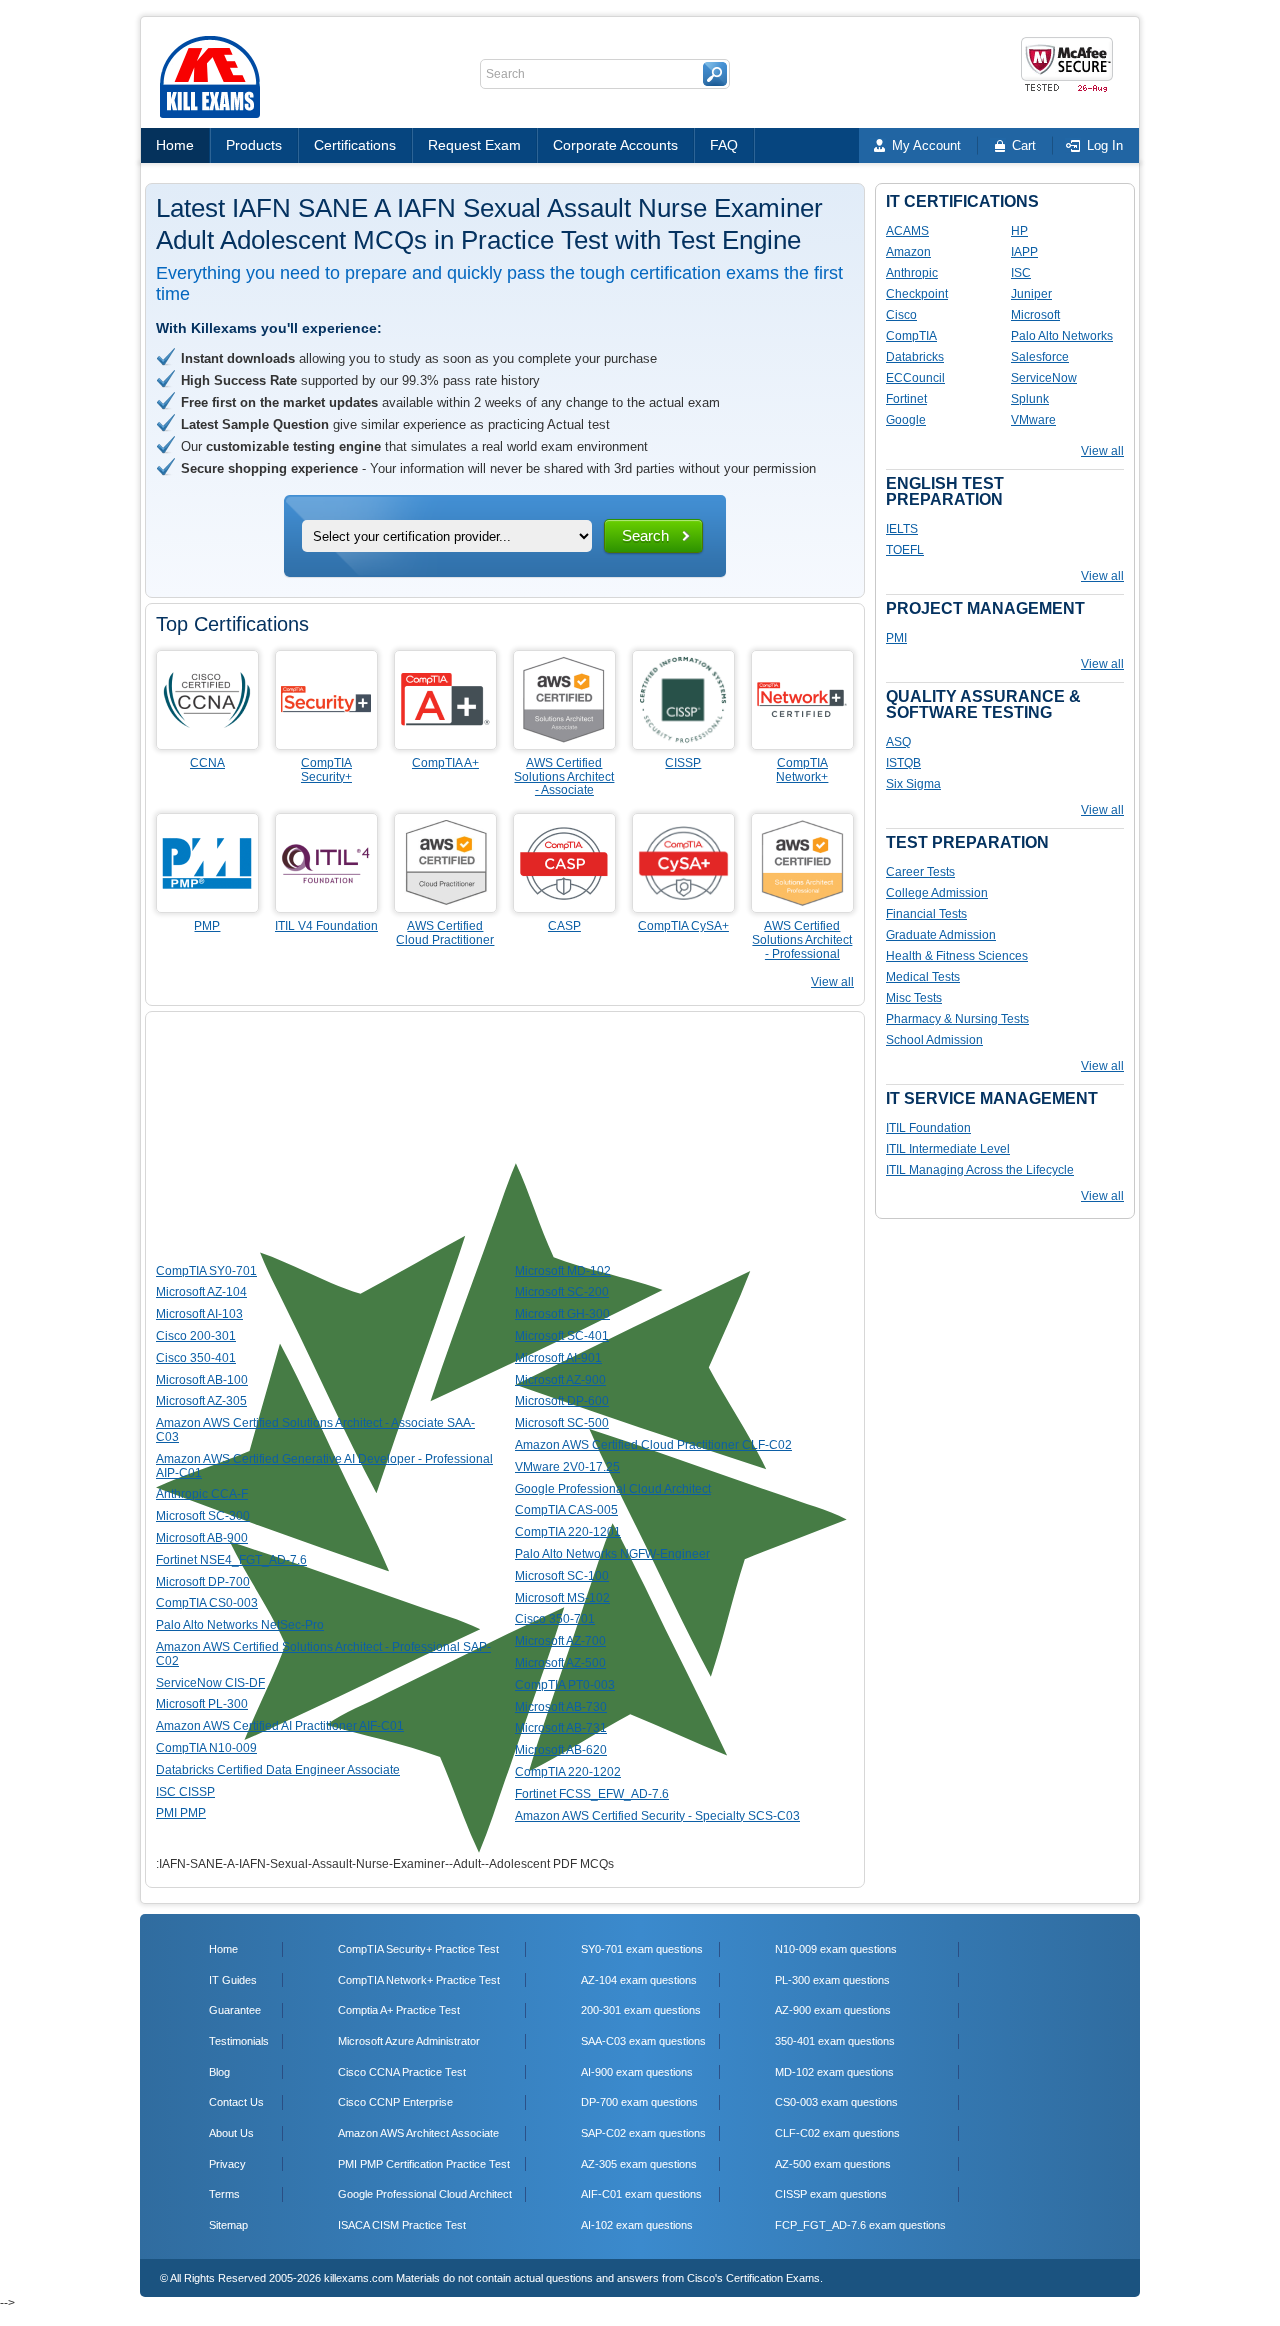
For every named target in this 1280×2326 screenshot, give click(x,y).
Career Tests (920, 872)
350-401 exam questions (835, 2041)
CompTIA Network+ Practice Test (419, 1980)
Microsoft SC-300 (203, 1516)
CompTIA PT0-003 (565, 1685)
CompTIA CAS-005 (566, 1510)
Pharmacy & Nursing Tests (957, 1019)
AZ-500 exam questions (833, 2164)
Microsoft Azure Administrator (409, 2041)
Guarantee (235, 2010)
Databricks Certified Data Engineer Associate (278, 1770)
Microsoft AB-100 (202, 1380)
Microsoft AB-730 (561, 1707)
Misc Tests (914, 998)
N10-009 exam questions (836, 1949)
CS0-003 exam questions (836, 2102)
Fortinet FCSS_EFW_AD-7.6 (592, 1794)
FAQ (724, 145)
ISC (1021, 273)
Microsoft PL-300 (202, 1704)
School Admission (934, 1040)
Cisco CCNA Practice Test (402, 2072)
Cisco (901, 315)
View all (832, 982)
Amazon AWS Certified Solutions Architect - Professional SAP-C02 (323, 1654)
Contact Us (236, 2102)
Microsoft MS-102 (562, 1598)
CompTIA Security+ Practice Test (418, 1949)
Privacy (227, 2164)
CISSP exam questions (831, 2194)
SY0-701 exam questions (642, 1949)
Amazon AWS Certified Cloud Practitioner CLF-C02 (653, 1445)
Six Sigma (913, 784)
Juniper (1031, 294)
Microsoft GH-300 (562, 1314)
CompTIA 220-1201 (568, 1532)
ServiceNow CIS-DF (210, 1683)
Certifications (355, 145)
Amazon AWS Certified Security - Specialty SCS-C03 (657, 1816)
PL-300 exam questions (832, 1980)
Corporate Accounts (615, 145)
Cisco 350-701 (555, 1619)
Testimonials (239, 2041)
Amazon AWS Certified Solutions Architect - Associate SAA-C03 (315, 1430)
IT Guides (233, 1980)
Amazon (908, 252)
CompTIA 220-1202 (568, 1772)
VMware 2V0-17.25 (567, 1467)
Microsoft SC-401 (562, 1336)
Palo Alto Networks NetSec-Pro (240, 1625)
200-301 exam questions (641, 2010)
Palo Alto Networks (1062, 336)
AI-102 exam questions (637, 2225)
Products (254, 145)
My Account (926, 145)
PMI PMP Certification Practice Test (424, 2164)
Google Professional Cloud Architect (613, 1489)
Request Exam (474, 145)
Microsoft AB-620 (561, 1750)
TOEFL (905, 550)
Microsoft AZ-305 (201, 1401)
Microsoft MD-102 (563, 1271)
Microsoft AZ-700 (560, 1641)
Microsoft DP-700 (203, 1582)
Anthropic (912, 273)
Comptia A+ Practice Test (399, 2010)
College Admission (937, 893)
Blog (219, 2072)
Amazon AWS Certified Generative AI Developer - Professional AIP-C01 (324, 1466)
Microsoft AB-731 (561, 1728)
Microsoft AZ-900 (560, 1380)
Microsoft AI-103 (199, 1314)
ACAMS (907, 231)
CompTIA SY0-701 (206, 1271)
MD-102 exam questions (834, 2072)
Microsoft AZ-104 (201, 1292)
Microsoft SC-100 (562, 1576)
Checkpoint (917, 294)
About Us (231, 2133)
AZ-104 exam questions (639, 1980)
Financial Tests (926, 914)
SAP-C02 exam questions (643, 2133)
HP (1019, 231)
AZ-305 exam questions (639, 2164)
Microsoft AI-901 (558, 1358)
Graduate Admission (941, 935)
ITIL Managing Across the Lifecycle (980, 1170)
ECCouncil (915, 378)
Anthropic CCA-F (202, 1494)
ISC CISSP (185, 1792)
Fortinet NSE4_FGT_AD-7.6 (231, 1560)
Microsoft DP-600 (562, 1401)
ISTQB (903, 763)
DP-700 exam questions (639, 2102)
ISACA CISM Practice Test (402, 2225)
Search (645, 535)
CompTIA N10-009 (206, 1748)
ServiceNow (1044, 378)
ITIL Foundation (928, 1128)
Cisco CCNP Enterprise (395, 2102)
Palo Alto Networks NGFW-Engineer (612, 1554)
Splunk (1030, 399)
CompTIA (911, 336)
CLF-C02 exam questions (837, 2133)
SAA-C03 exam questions (643, 2041)
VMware (1033, 420)
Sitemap (228, 2225)
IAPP (1024, 252)
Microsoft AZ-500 (560, 1663)
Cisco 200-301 (196, 1336)
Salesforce (1040, 357)
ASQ (898, 742)
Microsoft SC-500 (562, 1423)
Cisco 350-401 (196, 1358)
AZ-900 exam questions (833, 2010)
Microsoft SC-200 (562, 1292)
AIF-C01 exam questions (641, 2194)
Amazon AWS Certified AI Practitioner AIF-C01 (280, 1726)
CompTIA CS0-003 (207, 1603)
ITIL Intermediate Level (948, 1149)
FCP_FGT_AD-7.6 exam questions (860, 2225)
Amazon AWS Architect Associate (418, 2133)
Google (906, 420)
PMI (896, 638)
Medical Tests (923, 977)
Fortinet (906, 399)
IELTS (902, 529)
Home (175, 145)
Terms (224, 2194)
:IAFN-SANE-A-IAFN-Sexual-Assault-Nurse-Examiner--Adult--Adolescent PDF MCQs (385, 1864)
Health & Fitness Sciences (957, 956)
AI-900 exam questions (637, 2072)
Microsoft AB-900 (202, 1538)
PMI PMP (181, 1813)
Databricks (915, 357)
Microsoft (1035, 315)
